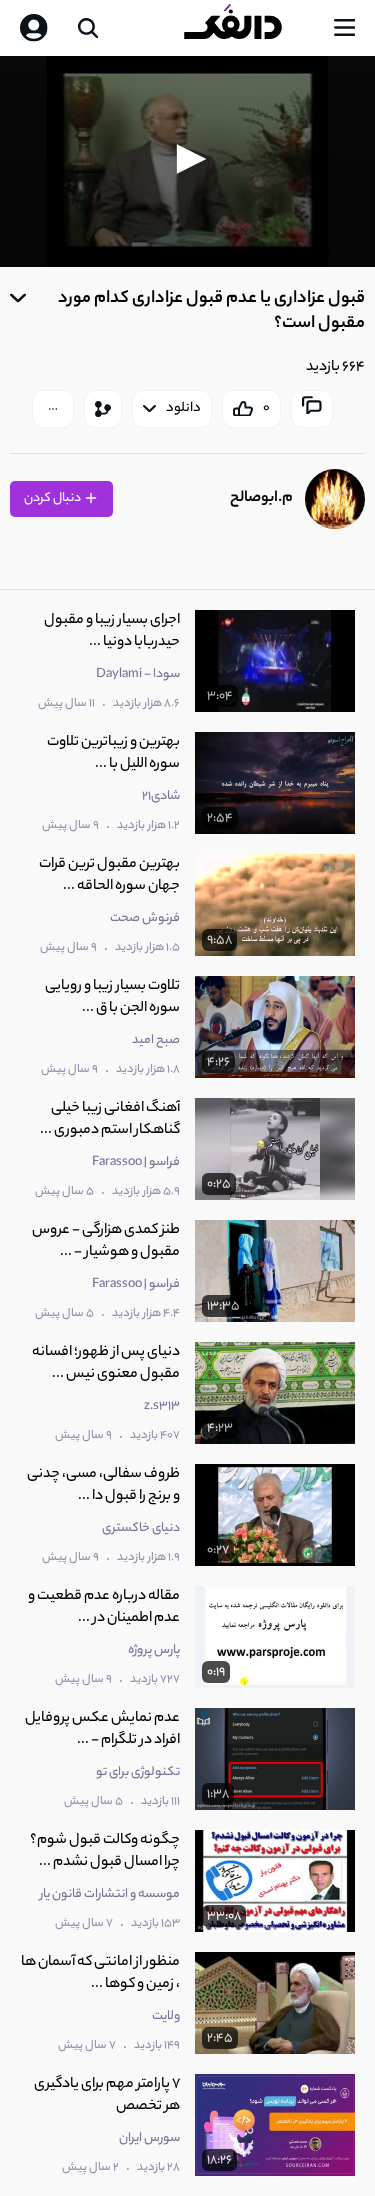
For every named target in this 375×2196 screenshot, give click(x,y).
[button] (188, 159)
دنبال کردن (53, 498)
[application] (187, 161)
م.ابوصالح (261, 498)
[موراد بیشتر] (53, 409)
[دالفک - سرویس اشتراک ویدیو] (249, 28)
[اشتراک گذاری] (103, 409)
